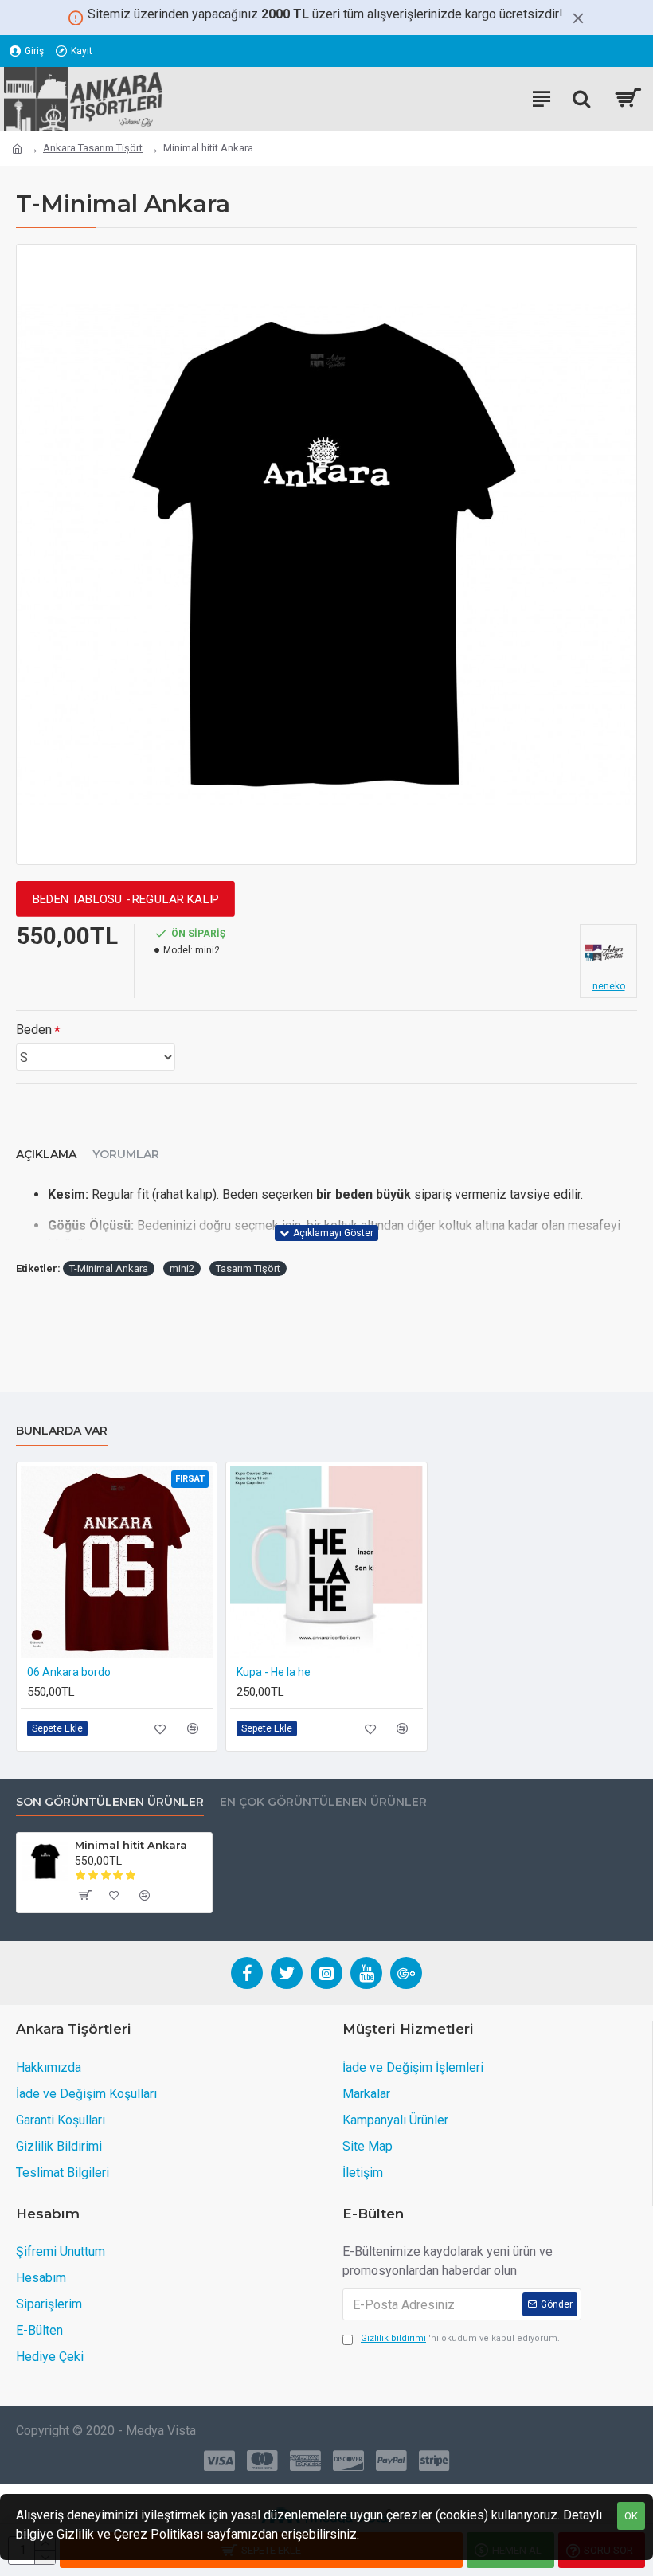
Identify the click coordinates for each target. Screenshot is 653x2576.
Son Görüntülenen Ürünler (110, 1802)
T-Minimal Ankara (109, 1268)
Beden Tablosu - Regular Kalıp (125, 899)
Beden (34, 1030)
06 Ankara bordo (69, 1672)
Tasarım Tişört (248, 1268)
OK (631, 2516)
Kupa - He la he (274, 1672)
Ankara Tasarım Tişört (93, 148)
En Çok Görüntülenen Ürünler (323, 1802)
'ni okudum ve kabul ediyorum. (460, 2338)
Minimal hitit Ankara (131, 1845)
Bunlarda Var (62, 1431)
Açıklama (46, 1155)
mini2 (182, 1268)
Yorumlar (126, 1155)
